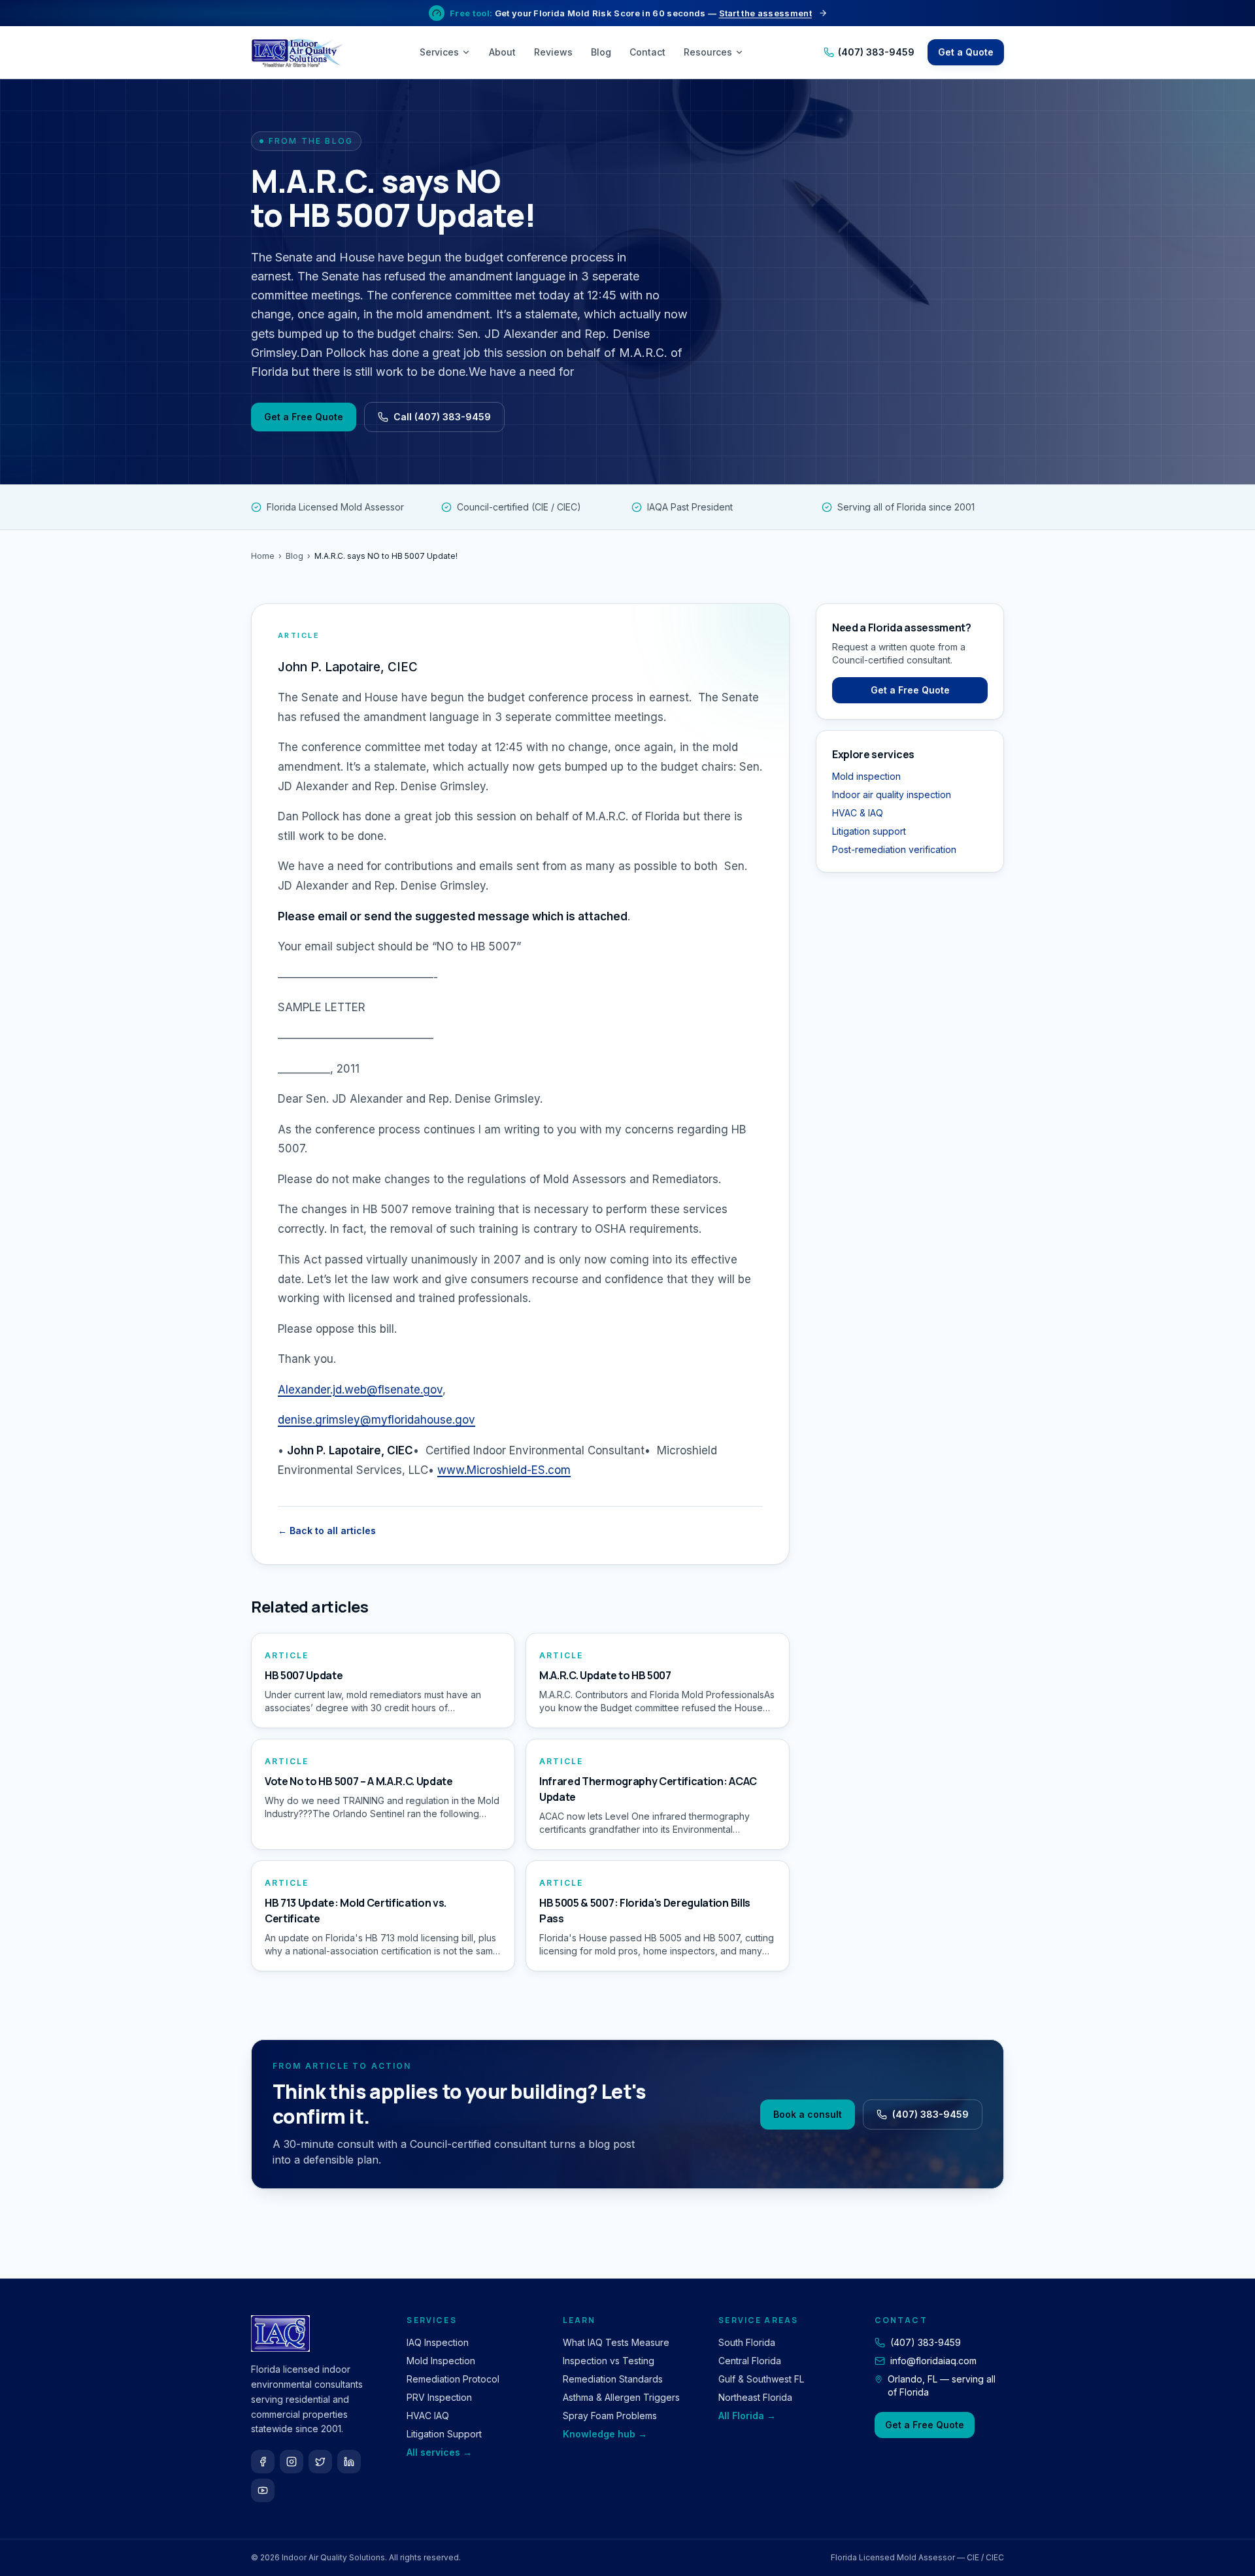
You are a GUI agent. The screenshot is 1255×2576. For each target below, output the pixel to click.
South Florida (747, 2342)
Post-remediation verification (894, 849)
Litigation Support (444, 2434)
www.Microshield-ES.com (504, 1470)
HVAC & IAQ (858, 813)
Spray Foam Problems (610, 2416)
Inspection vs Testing (609, 2361)
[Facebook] (263, 2462)
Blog (601, 52)
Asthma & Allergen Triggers (621, 2397)
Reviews (553, 52)
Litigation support (869, 831)
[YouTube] (263, 2490)
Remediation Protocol (453, 2379)
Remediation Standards (613, 2379)
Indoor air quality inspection (892, 795)
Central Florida (750, 2361)
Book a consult (808, 2114)
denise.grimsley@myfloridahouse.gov (376, 1420)
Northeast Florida (755, 2397)
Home (263, 556)
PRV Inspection (439, 2397)
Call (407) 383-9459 (442, 417)
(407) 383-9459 (876, 52)
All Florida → (747, 2416)
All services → (439, 2452)
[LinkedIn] (349, 2462)
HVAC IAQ (428, 2416)
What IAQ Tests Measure (616, 2342)
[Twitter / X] (320, 2462)
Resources (708, 52)
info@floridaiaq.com (933, 2361)
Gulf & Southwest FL (761, 2379)
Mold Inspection (441, 2361)
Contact (647, 52)
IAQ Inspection (438, 2342)
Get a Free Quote (304, 417)
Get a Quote (966, 52)
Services (439, 52)
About (502, 52)
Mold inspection (866, 776)
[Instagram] (292, 2462)
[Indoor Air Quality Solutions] (299, 52)
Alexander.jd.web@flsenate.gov (360, 1390)
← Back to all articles (327, 1531)
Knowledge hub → (605, 2434)
